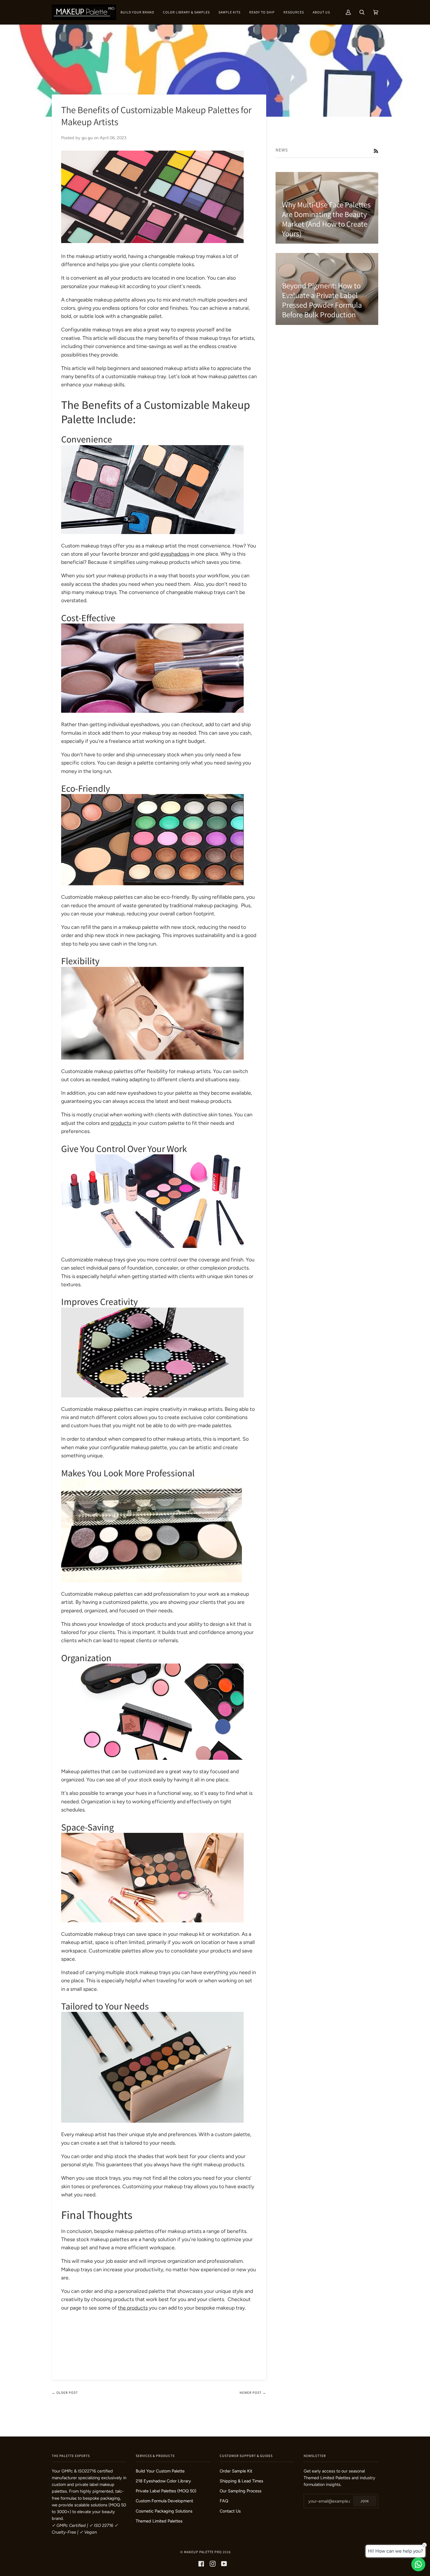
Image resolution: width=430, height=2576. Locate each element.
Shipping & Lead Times (241, 2481)
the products (133, 2308)
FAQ (224, 2501)
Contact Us (230, 2511)
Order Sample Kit (236, 2471)
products (121, 1123)
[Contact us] (418, 2564)
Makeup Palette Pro (203, 2552)
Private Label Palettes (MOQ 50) (166, 2491)
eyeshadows (175, 554)
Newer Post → (253, 2392)
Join (365, 2501)
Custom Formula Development (164, 2501)
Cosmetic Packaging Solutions (164, 2511)
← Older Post (65, 2392)
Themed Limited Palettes (159, 2521)
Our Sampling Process (241, 2491)
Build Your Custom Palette (160, 2471)
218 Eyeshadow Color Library (163, 2481)
